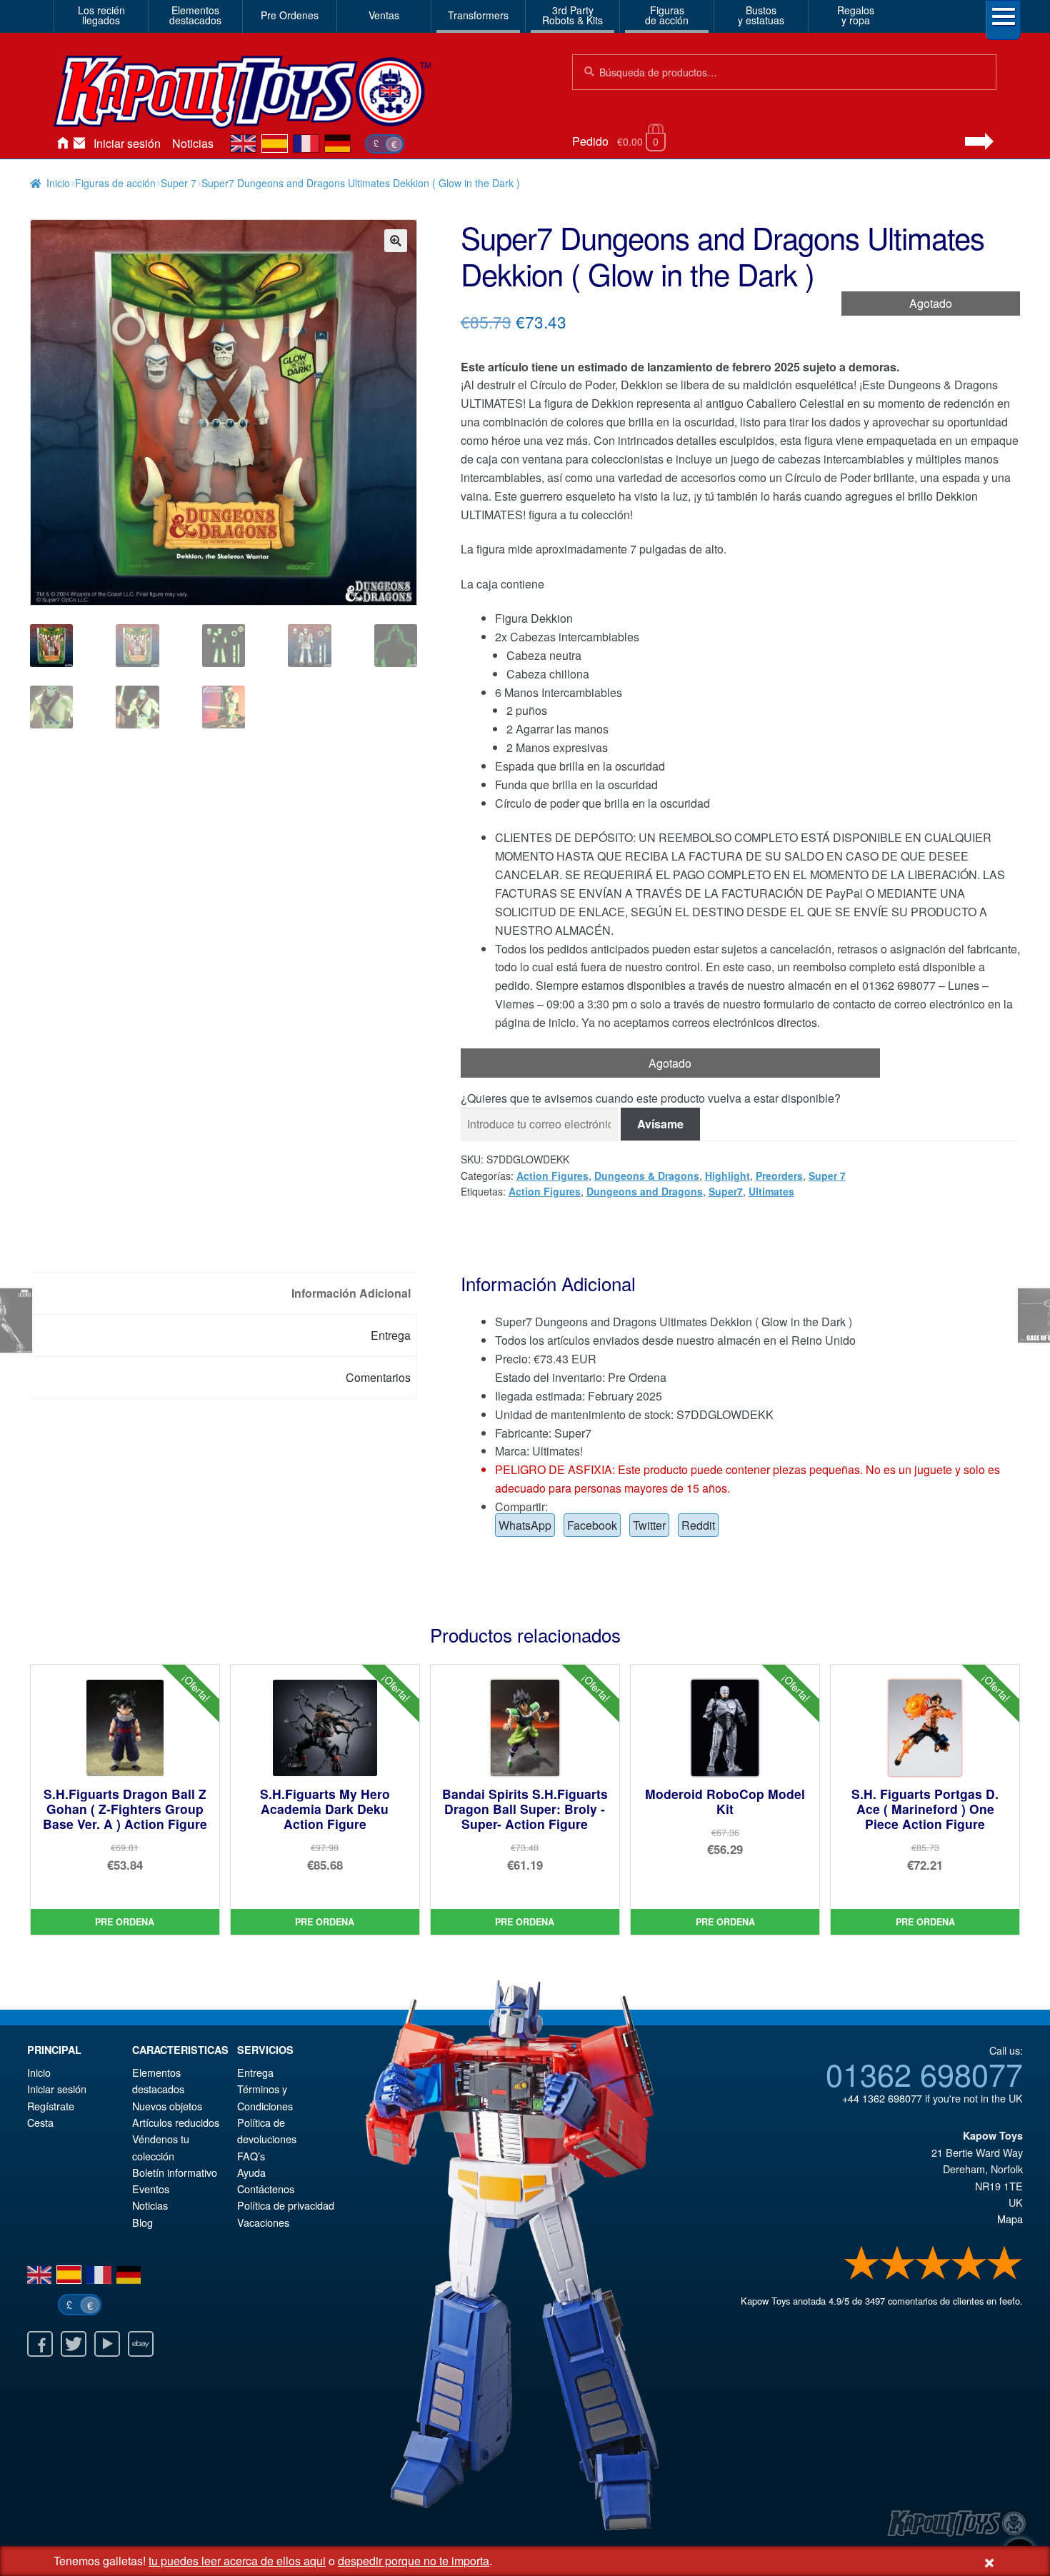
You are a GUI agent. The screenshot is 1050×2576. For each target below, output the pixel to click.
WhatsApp (525, 1525)
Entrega (255, 2072)
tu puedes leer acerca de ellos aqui (237, 2561)
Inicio (62, 144)
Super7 (726, 1191)
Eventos (151, 2189)
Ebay (141, 2344)
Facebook (592, 1525)
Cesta (40, 2122)
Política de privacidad (286, 2205)
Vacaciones (263, 2222)
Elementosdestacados (195, 15)
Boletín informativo (175, 2172)
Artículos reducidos (176, 2122)
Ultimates (771, 1191)
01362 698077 (924, 2073)
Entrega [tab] (391, 1335)
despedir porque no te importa (414, 2561)
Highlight (727, 1176)
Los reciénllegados (101, 15)
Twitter (649, 1525)
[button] (396, 241)
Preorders (779, 1176)
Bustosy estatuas (761, 15)
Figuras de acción (115, 183)
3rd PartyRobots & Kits (572, 15)
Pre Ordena (125, 1922)
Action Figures (552, 1176)
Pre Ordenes (290, 15)
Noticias (193, 143)
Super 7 (179, 183)
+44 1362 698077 (882, 2098)
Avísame (660, 1124)
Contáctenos (79, 144)
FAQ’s (251, 2156)
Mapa (1010, 2219)
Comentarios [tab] (378, 1377)
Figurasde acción (667, 15)
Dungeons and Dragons (645, 1191)
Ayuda (251, 2172)
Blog (142, 2222)
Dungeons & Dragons (647, 1176)
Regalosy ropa (856, 15)
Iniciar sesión (127, 143)
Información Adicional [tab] (351, 1293)
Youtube (107, 2344)
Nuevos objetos (167, 2106)
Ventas (384, 15)
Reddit (698, 1525)
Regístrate (51, 2106)
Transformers (478, 15)
